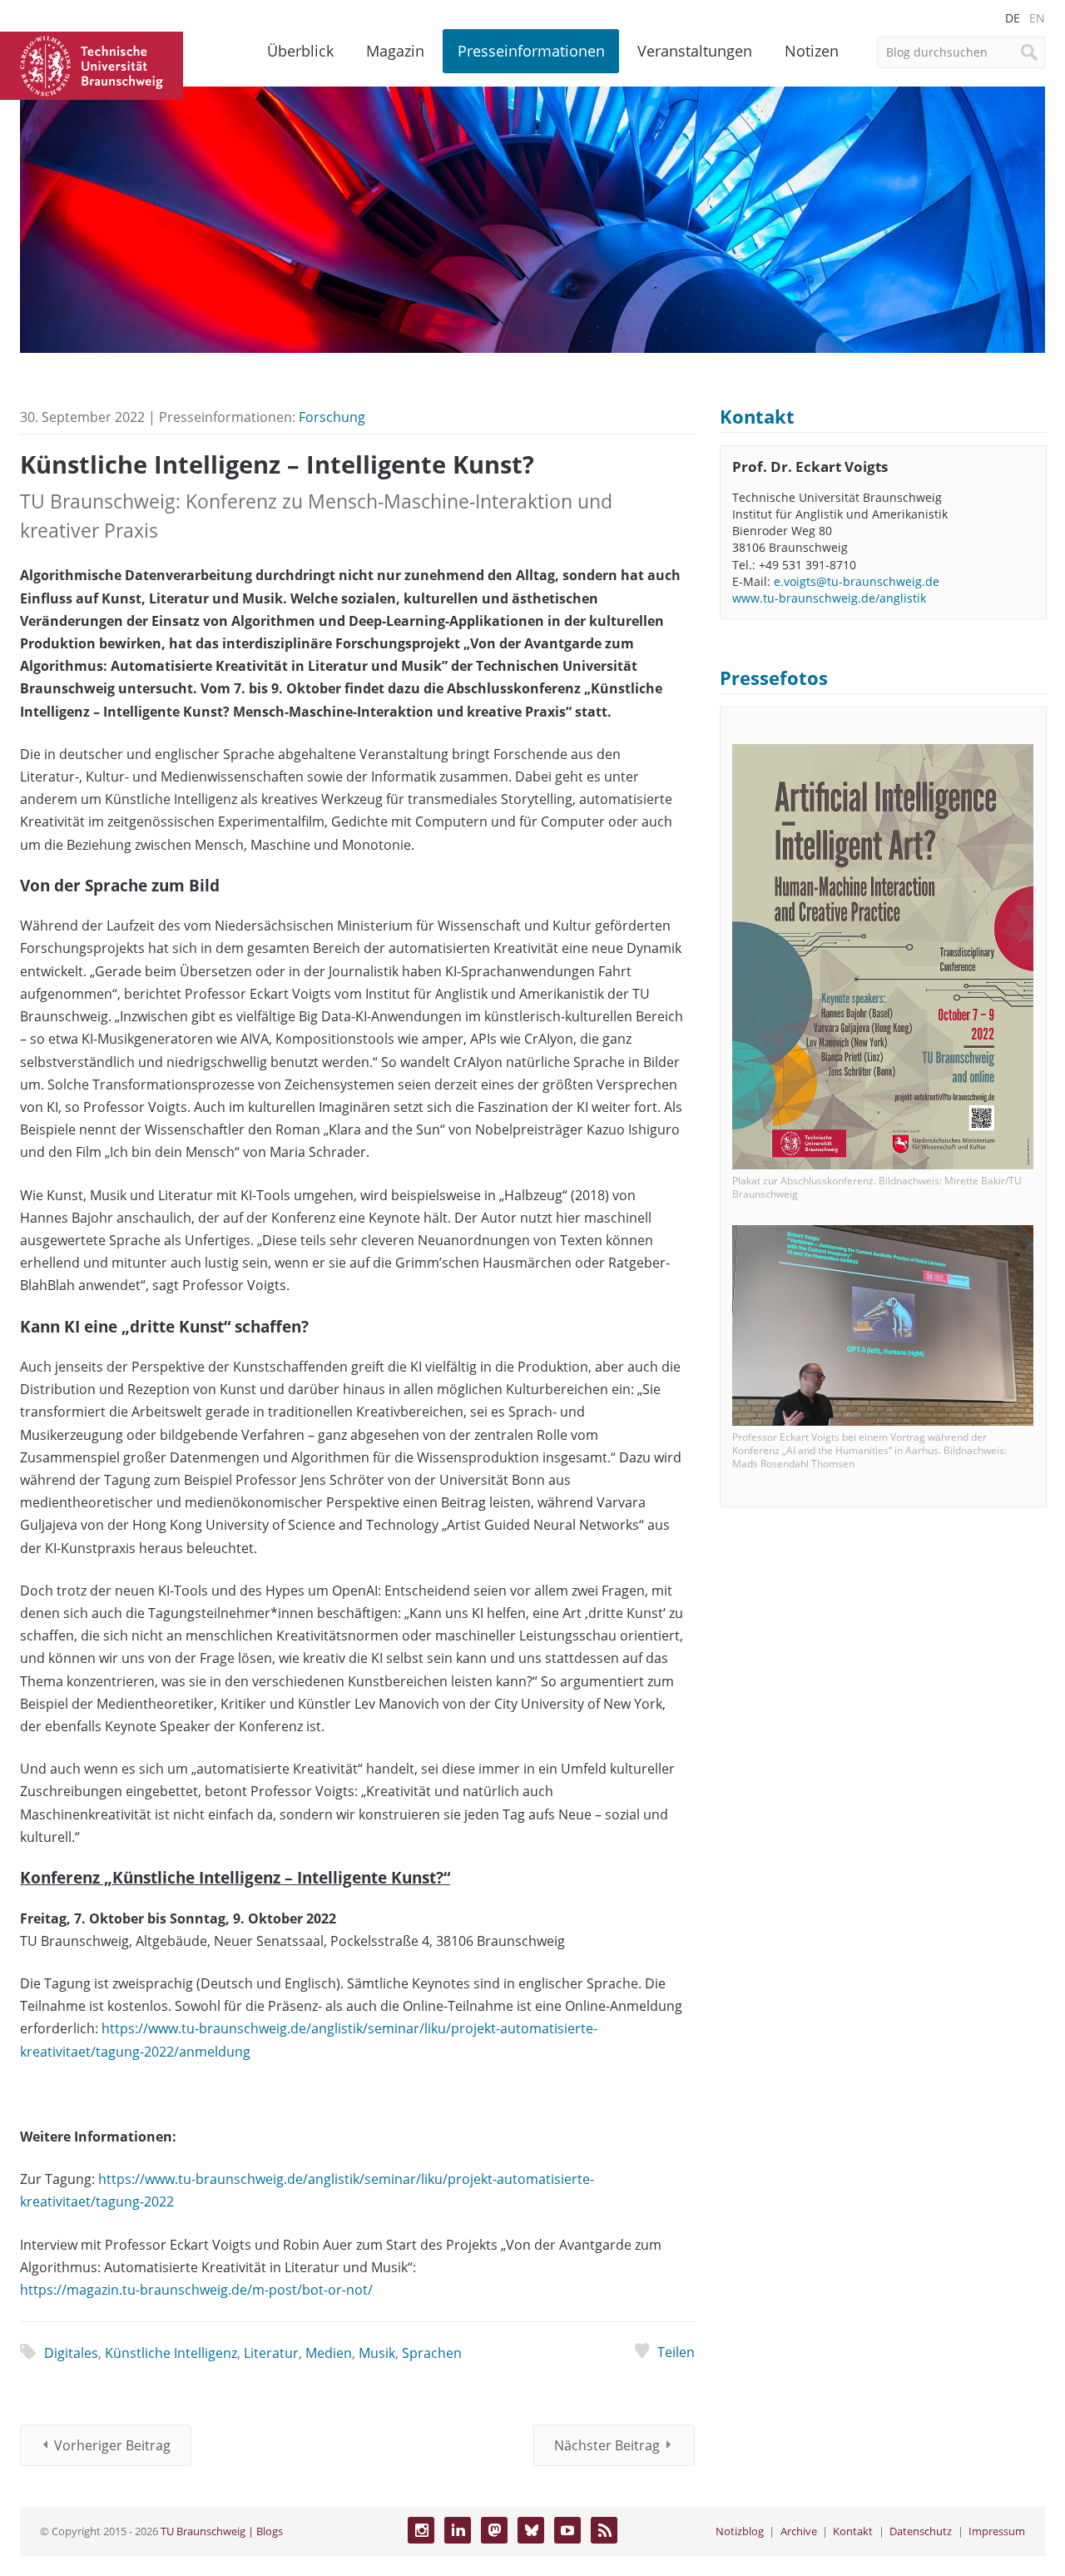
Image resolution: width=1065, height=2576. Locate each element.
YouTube (567, 2530)
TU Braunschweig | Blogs (222, 2531)
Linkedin (458, 2530)
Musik (377, 2353)
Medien (329, 2353)
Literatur (271, 2353)
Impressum (997, 2531)
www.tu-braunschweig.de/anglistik (829, 598)
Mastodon (494, 2530)
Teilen (676, 2352)
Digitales (71, 2353)
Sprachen (432, 2353)
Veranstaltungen (695, 51)
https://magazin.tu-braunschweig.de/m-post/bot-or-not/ (196, 2290)
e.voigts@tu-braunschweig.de (857, 581)
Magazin (395, 51)
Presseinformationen (531, 51)
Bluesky (531, 2530)
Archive (799, 2531)
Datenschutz (921, 2531)
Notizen (812, 51)
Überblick (300, 51)
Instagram (421, 2530)
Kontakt (853, 2531)
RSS (604, 2530)
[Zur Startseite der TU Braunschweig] (92, 64)
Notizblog (740, 2531)
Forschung (332, 417)
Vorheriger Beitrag (112, 2445)
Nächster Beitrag (607, 2445)
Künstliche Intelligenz (171, 2353)
